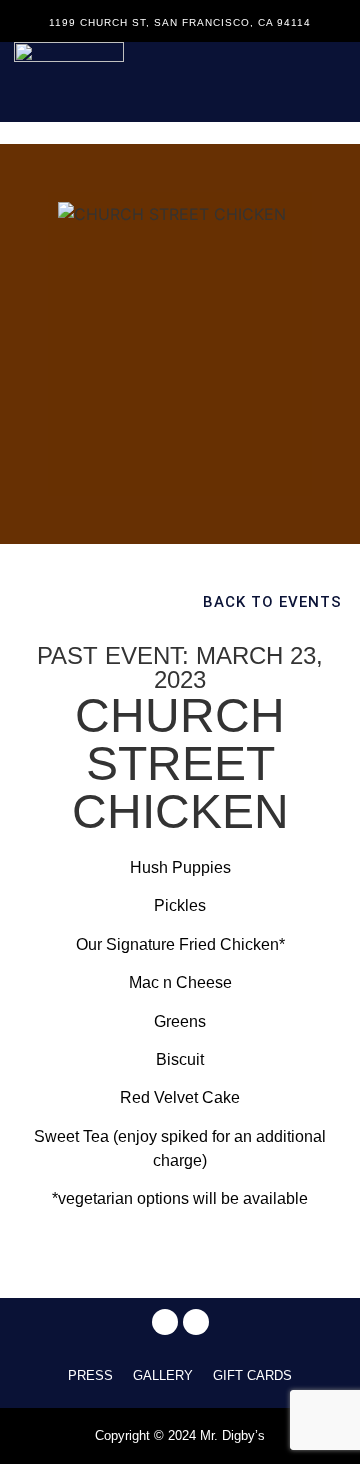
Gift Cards (252, 1375)
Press (90, 1375)
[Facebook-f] (165, 1322)
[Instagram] (196, 1322)
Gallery (163, 1375)
